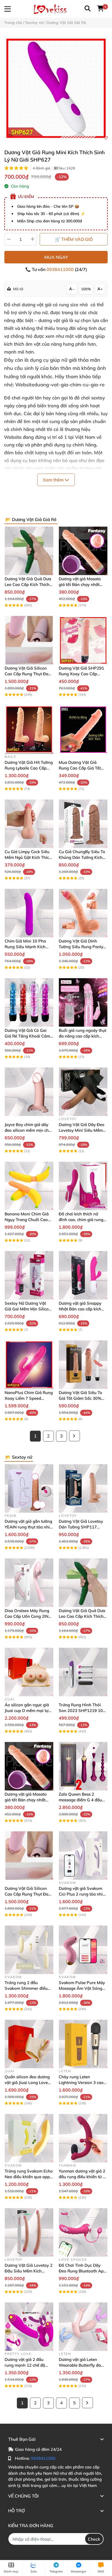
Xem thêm (54, 480)
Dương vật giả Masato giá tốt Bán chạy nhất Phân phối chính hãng (80, 584)
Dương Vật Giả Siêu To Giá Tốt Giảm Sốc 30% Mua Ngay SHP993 (80, 1398)
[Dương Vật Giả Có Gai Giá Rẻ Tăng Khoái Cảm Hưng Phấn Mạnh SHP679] (29, 1002)
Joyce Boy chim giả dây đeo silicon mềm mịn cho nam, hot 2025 (28, 1130)
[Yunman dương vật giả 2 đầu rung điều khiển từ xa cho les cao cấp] (83, 2138)
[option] (56, 88)
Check (94, 2539)
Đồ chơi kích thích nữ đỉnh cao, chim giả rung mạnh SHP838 (81, 1220)
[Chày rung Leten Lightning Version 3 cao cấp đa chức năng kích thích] (83, 2044)
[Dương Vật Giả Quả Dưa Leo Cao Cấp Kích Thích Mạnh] (29, 551)
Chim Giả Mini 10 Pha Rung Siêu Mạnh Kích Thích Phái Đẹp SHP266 (28, 947)
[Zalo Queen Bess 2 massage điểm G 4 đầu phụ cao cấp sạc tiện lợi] (83, 1766)
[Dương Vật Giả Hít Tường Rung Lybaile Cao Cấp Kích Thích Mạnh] (29, 729)
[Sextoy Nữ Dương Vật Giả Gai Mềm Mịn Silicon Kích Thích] (29, 1275)
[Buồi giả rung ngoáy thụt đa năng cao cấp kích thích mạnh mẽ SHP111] (83, 1002)
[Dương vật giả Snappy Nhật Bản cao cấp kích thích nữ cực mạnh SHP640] (83, 1275)
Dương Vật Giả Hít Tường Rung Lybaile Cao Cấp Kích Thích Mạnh (29, 768)
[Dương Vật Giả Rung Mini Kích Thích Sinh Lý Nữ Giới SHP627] (56, 88)
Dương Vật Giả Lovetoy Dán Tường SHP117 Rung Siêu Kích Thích (81, 1527)
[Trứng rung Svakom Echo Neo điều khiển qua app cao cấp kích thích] (29, 2138)
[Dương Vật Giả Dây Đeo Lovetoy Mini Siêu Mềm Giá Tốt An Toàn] (83, 1092)
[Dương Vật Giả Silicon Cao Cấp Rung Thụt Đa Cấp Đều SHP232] (29, 640)
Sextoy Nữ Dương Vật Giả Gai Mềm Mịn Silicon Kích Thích (28, 1309)
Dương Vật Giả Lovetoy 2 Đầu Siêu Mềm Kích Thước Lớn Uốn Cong (29, 2271)
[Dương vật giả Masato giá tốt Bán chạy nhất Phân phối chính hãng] (83, 551)
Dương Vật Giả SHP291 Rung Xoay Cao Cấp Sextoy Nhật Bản (81, 674)
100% (86, 289)
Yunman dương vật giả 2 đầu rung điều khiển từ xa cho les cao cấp (83, 2177)
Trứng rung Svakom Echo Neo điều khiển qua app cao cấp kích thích (29, 2177)
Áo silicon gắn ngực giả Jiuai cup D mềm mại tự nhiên (27, 1710)
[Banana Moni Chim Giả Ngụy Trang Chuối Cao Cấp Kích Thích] (29, 1186)
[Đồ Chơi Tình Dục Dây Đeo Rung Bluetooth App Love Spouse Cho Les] (83, 2232)
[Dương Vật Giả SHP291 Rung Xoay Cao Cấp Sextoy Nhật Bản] (83, 640)
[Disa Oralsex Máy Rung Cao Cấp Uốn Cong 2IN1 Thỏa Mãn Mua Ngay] (29, 1583)
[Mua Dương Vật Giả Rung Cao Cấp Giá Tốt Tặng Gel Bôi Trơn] (83, 729)
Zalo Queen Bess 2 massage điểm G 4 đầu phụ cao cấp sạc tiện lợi (81, 1800)
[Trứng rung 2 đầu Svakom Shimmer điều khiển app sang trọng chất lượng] (29, 1950)
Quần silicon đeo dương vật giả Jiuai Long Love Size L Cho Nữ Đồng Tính (28, 2082)
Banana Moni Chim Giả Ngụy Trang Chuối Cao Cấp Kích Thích (27, 1220)
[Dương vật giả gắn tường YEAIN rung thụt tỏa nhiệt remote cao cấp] (29, 1488)
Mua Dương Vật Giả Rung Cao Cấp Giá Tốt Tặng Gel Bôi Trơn (80, 768)
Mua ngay (56, 257)
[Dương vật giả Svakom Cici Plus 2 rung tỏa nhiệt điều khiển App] (83, 1855)
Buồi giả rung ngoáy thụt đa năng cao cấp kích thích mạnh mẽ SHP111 (83, 1036)
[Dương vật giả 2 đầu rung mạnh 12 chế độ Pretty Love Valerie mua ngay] (29, 2327)
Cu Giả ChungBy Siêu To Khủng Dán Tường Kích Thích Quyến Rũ (82, 857)
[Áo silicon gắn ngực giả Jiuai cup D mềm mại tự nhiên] (29, 1672)
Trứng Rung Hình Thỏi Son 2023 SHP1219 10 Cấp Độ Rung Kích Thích (82, 1710)
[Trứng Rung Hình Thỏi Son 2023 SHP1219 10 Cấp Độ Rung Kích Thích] (83, 1672)
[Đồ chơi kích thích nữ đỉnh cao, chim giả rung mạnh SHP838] (83, 1186)
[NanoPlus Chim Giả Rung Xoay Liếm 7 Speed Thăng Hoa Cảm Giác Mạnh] (29, 1365)
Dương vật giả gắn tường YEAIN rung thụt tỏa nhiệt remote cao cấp (29, 1527)
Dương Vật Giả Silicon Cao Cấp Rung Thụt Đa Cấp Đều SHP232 (27, 674)
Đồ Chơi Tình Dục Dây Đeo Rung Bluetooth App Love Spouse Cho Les (82, 2271)
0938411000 (61, 269)
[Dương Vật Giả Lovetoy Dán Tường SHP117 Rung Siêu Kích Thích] (83, 1488)
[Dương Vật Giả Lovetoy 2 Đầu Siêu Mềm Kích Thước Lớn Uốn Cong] (29, 2232)
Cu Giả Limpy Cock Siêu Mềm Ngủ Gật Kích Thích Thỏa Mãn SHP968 (28, 857)
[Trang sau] (74, 1436)
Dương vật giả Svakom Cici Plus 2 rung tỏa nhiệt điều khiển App (83, 1894)
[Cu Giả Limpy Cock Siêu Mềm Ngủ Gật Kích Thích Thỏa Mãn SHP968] (29, 824)
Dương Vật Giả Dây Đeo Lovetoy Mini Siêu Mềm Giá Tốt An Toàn (82, 1130)
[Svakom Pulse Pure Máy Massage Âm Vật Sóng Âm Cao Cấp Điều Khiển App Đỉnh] (83, 1950)
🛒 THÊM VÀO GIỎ (74, 239)
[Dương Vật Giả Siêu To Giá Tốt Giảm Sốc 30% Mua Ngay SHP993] (83, 1365)
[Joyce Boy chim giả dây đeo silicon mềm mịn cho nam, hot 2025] (29, 1092)
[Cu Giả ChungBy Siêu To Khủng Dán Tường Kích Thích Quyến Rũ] (83, 824)
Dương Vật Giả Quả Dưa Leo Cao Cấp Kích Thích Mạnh (28, 584)
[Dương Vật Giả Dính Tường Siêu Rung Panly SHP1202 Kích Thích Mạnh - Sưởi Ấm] (83, 913)
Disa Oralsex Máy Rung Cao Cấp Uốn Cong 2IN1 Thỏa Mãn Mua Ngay (28, 1616)
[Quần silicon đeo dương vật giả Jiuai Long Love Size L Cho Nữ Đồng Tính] (29, 2044)
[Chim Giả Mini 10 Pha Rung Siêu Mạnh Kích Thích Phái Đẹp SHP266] (29, 913)
